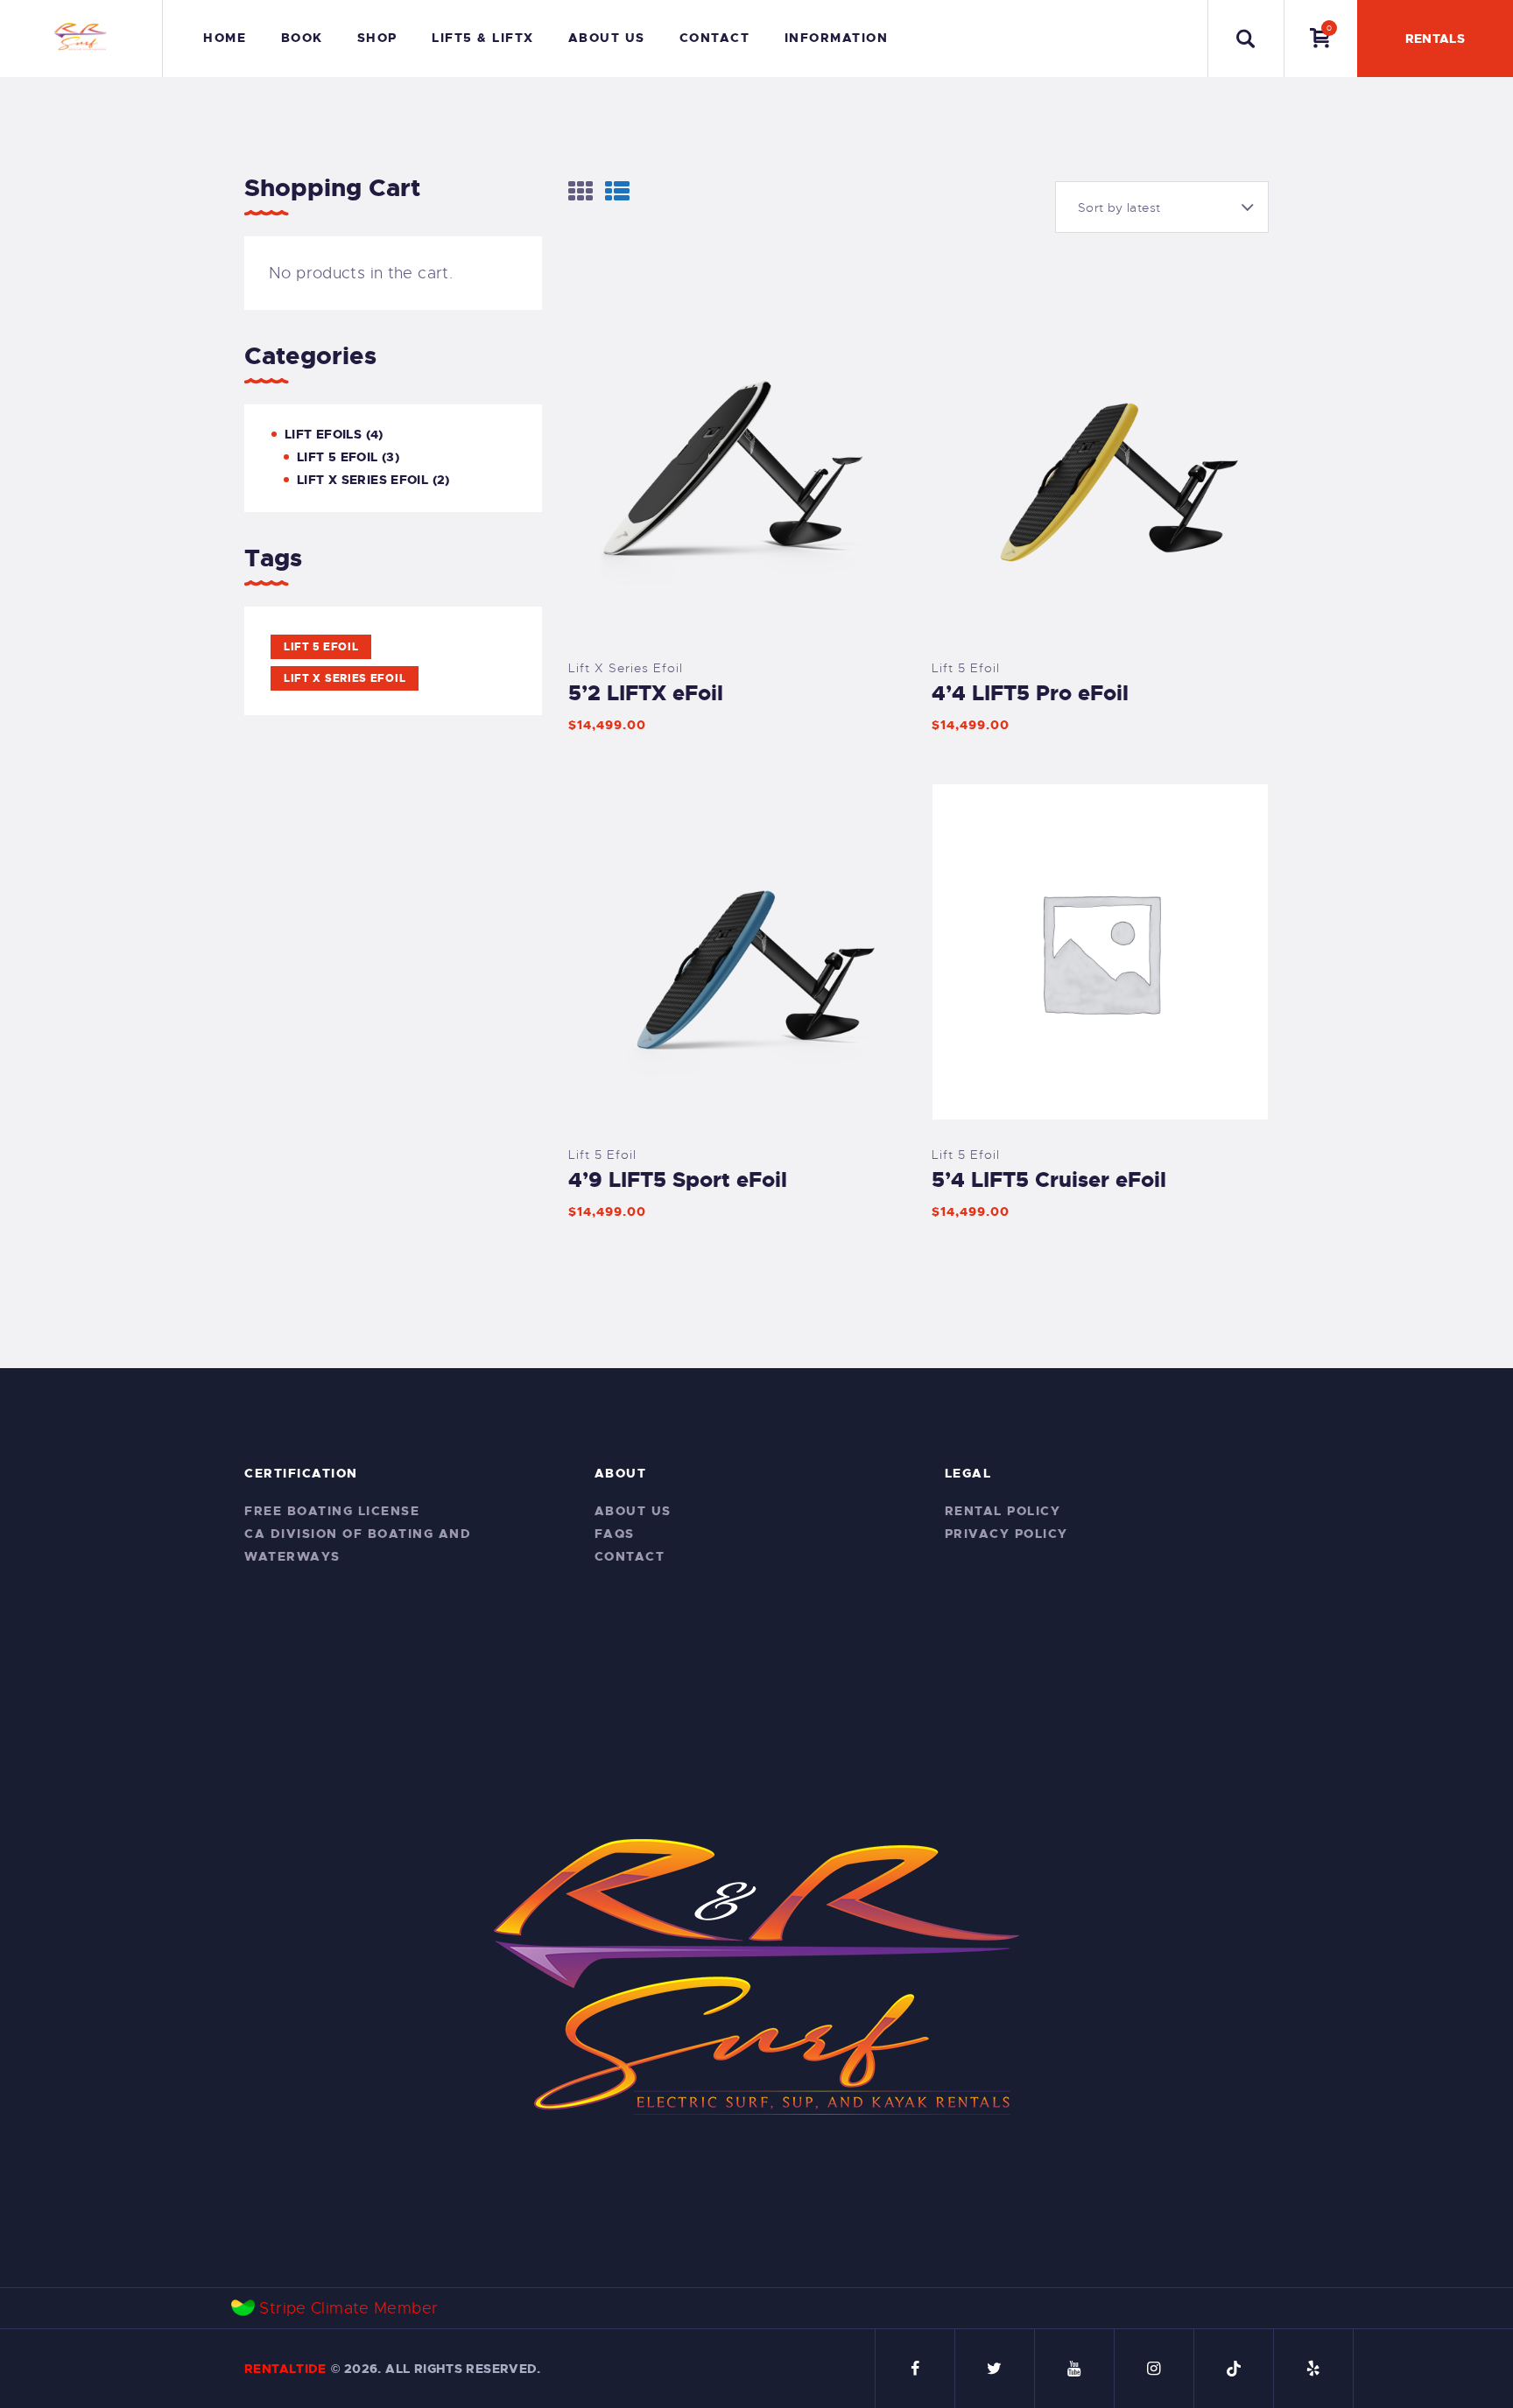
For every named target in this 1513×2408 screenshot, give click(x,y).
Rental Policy (1003, 1511)
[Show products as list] (617, 191)
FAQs (615, 1534)
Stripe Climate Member (348, 2308)
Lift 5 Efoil (966, 668)
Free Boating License (332, 1511)
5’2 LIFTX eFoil (646, 693)
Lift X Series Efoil (626, 668)
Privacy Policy (1006, 1534)
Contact (630, 1556)
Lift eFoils (323, 434)
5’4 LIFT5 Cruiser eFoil (1049, 1180)
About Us (633, 1511)
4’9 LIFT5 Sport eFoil (678, 1180)
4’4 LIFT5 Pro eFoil (1030, 693)
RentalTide (285, 2369)
